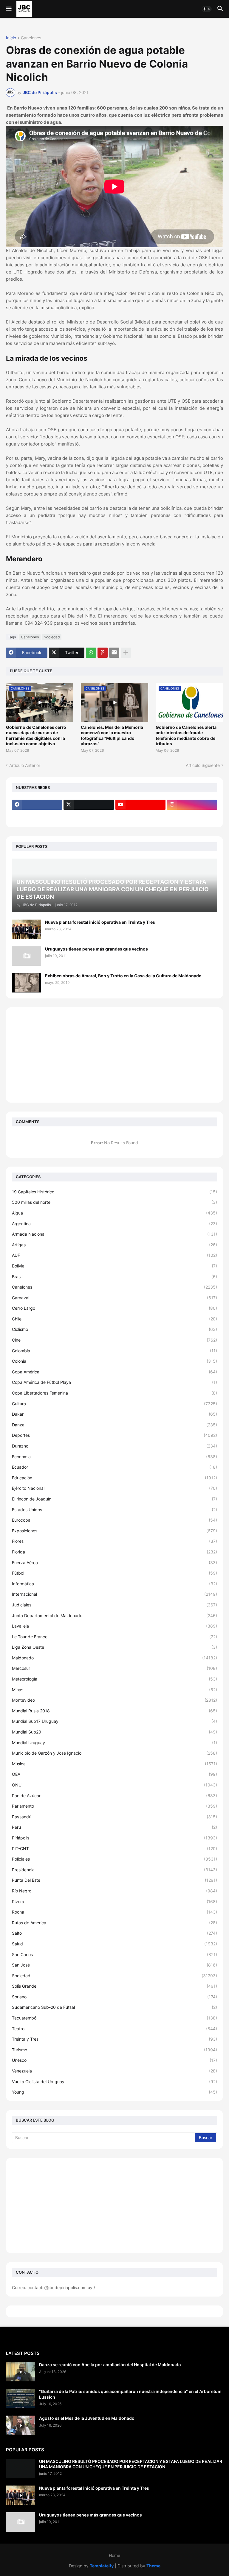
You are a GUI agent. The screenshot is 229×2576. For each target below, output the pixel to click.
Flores (114, 1541)
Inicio (11, 38)
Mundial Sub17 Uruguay (114, 1721)
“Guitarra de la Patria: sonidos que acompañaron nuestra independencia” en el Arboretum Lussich (130, 2394)
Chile (114, 1319)
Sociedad (52, 637)
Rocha (114, 1912)
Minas (114, 1690)
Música (114, 1764)
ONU (114, 1785)
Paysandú (114, 1817)
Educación (114, 1478)
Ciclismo (114, 1329)
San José (114, 1965)
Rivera (114, 1901)
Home (114, 2555)
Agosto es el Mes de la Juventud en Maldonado (87, 2418)
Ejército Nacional (114, 1488)
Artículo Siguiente (203, 765)
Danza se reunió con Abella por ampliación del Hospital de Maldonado (110, 2365)
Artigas (114, 1245)
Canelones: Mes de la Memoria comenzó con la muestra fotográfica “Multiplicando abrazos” (112, 735)
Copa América (114, 1372)
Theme (153, 2566)
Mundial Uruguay (114, 1743)
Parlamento (114, 1806)
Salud (114, 1944)
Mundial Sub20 (114, 1732)
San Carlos (114, 1954)
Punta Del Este (114, 1880)
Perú (114, 1827)
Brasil (114, 1277)
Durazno (114, 1446)
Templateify (102, 2566)
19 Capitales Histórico (114, 1192)
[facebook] (37, 805)
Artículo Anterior (25, 765)
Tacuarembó (114, 2018)
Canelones (31, 38)
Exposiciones (114, 1531)
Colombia (114, 1351)
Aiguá (114, 1213)
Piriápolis (114, 1838)
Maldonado (114, 1658)
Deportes (114, 1435)
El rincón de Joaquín (114, 1499)
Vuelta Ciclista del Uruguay (114, 2082)
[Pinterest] (103, 653)
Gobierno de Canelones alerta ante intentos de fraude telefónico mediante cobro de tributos (186, 735)
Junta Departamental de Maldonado (114, 1616)
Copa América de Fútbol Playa (114, 1382)
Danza (114, 1425)
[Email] (114, 653)
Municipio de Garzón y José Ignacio (114, 1753)
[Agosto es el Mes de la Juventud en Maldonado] (21, 2425)
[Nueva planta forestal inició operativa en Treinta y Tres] (27, 929)
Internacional (114, 1594)
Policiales (114, 1859)
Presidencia (114, 1870)
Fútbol (114, 1573)
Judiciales (114, 1605)
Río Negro (114, 1891)
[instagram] (192, 805)
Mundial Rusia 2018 (114, 1711)
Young (114, 2092)
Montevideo (114, 1700)
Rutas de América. (114, 1923)
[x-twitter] (89, 805)
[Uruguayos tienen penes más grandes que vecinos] (27, 956)
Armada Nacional (114, 1234)
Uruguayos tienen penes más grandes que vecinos (96, 949)
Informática (114, 1584)
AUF (114, 1255)
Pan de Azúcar (114, 1796)
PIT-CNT (114, 1849)
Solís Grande (114, 1986)
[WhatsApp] (91, 653)
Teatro (114, 2029)
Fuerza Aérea (114, 1563)
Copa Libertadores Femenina (114, 1393)
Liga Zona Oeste (114, 1647)
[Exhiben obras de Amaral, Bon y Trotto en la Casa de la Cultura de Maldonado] (27, 983)
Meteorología (114, 1679)
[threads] (37, 816)
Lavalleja (114, 1626)
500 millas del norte (114, 1202)
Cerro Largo (114, 1308)
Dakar (114, 1414)
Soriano (114, 1997)
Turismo (114, 2050)
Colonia (114, 1361)
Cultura (114, 1404)
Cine (114, 1340)
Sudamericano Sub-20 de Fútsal (114, 2007)
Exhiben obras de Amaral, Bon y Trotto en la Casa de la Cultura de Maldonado (123, 976)
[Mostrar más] (126, 653)
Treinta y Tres (114, 2039)
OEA (114, 1774)
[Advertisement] (114, 1055)
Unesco (114, 2060)
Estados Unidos (114, 1510)
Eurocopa (114, 1520)
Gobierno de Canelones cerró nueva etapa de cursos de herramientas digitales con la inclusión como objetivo (36, 735)
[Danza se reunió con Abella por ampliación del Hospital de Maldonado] (21, 2372)
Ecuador (114, 1467)
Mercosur (114, 1668)
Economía (114, 1457)
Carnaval (114, 1298)
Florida (114, 1552)
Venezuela (114, 2071)
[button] (8, 9)
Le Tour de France (114, 1637)
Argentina (114, 1224)
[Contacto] (89, 816)
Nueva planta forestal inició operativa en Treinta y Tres (100, 922)
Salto (114, 1933)
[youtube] (140, 805)
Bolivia (114, 1266)
